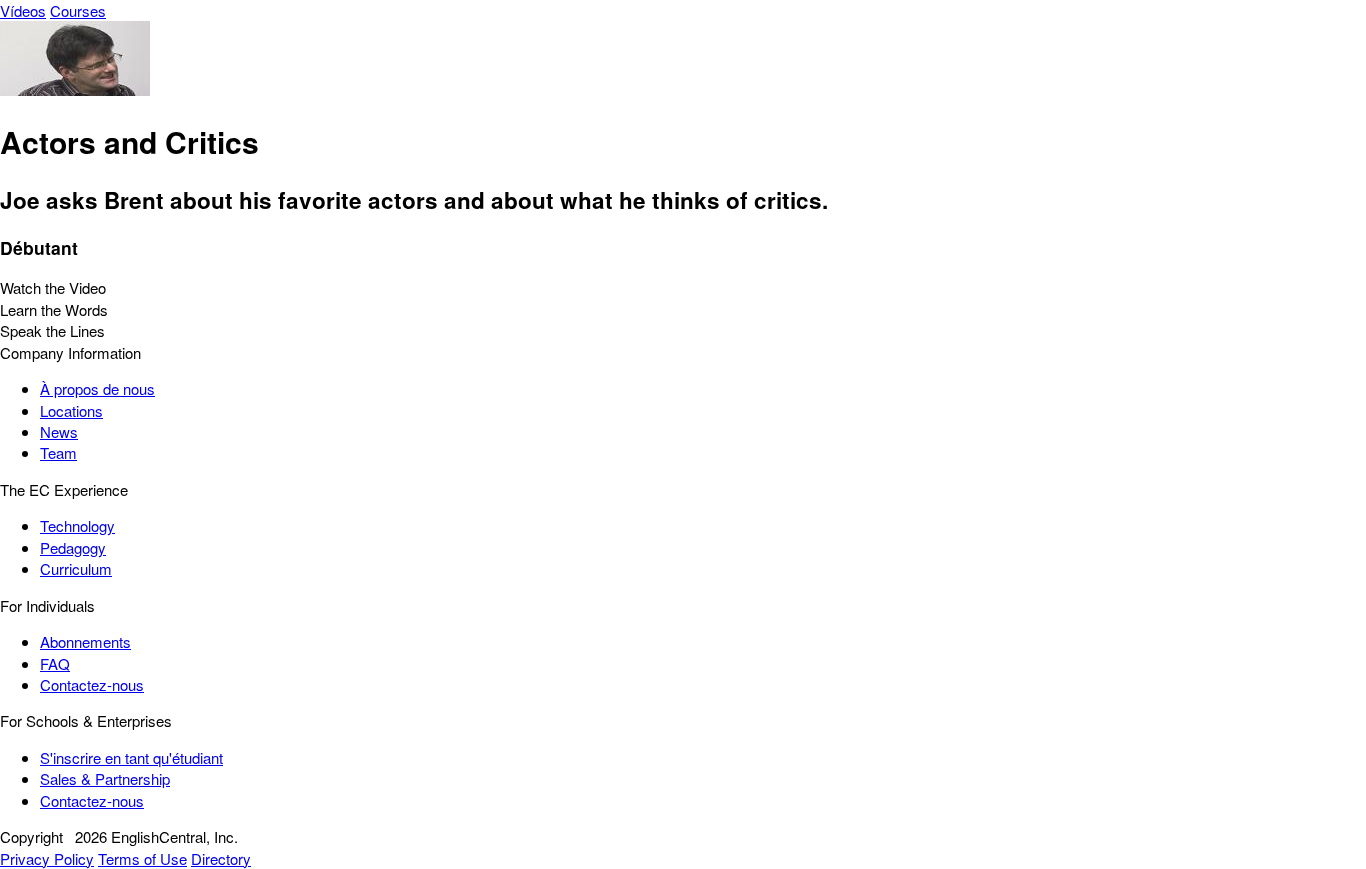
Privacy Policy (47, 858)
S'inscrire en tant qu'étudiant (131, 757)
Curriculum (76, 568)
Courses (78, 10)
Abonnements (85, 641)
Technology (77, 525)
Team (58, 452)
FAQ (55, 663)
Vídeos (23, 10)
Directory (221, 858)
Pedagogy (73, 547)
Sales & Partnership (105, 778)
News (59, 431)
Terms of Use (142, 858)
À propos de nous (97, 388)
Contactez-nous (92, 684)
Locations (71, 410)
